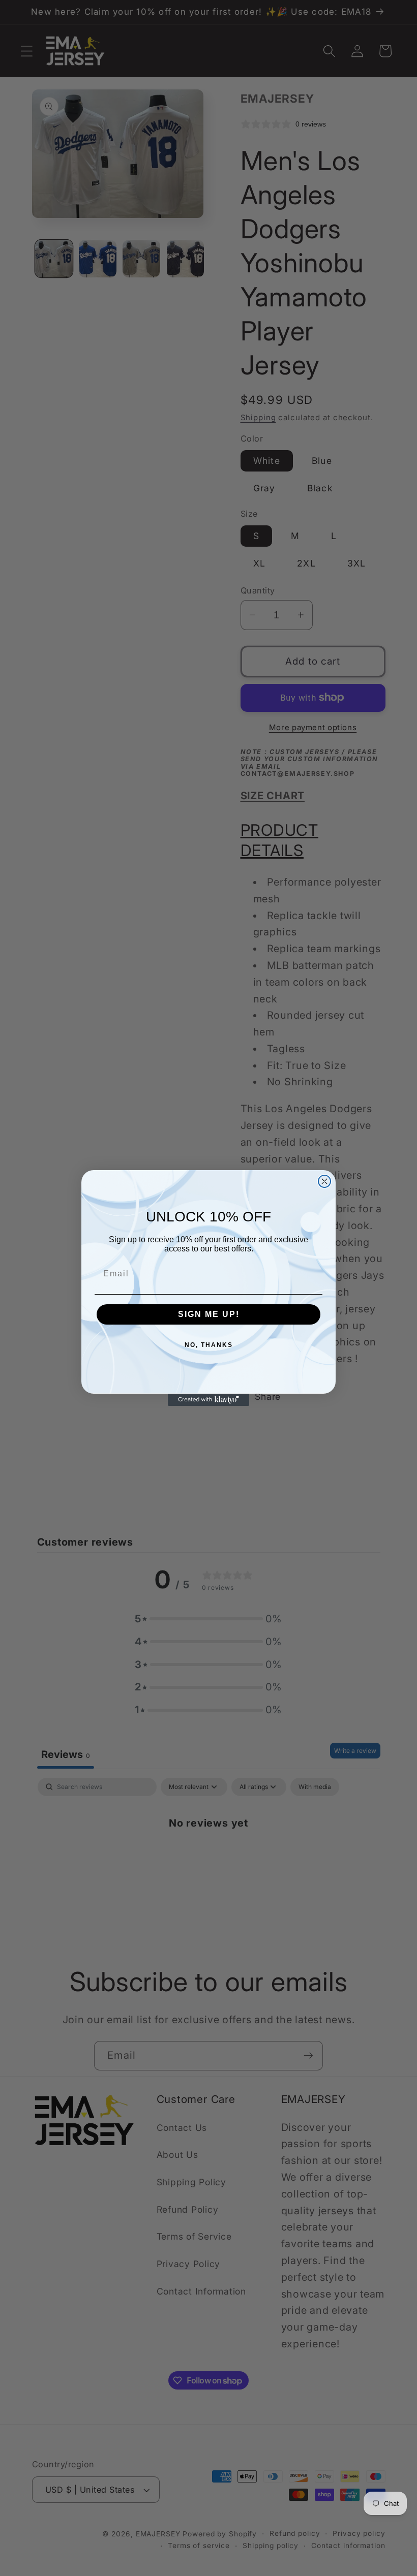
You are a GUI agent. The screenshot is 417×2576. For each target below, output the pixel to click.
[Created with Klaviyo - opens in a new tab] (208, 1400)
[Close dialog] (324, 1181)
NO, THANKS (209, 1345)
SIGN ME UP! (209, 1314)
